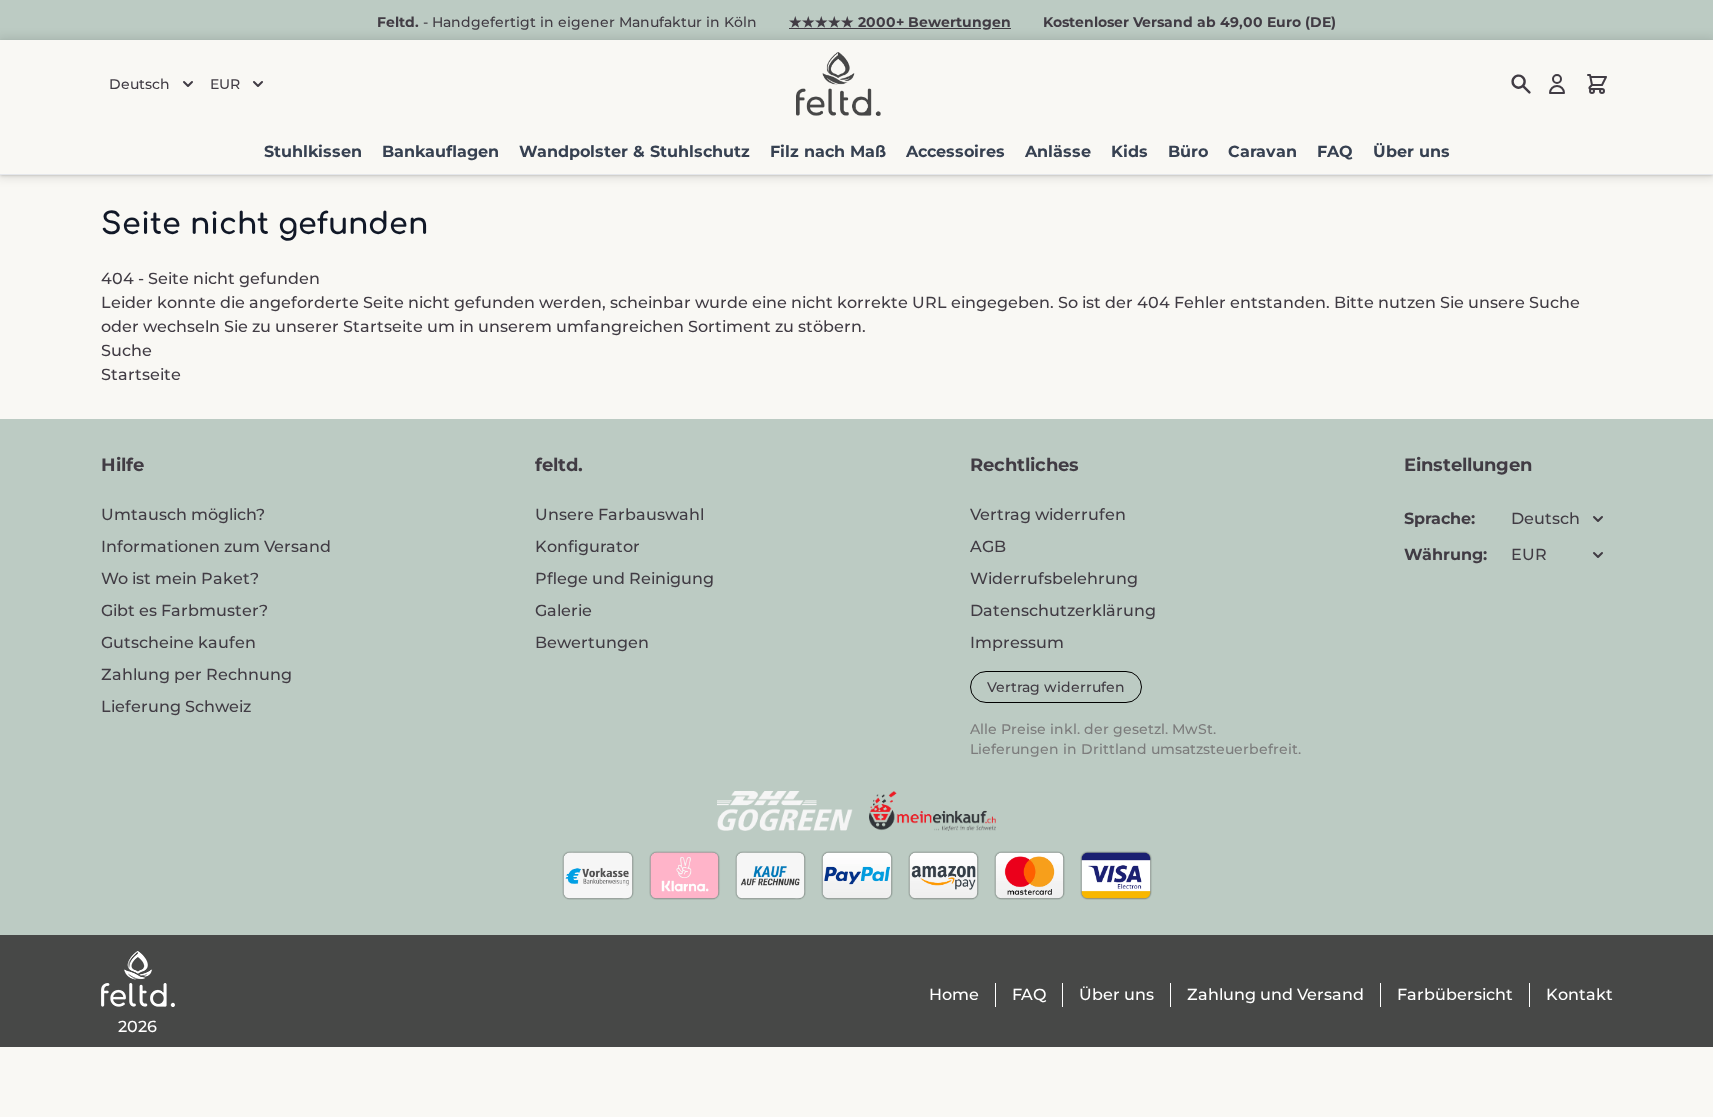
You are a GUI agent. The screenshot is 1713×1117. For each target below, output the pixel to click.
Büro (1188, 151)
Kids (1129, 151)
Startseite (383, 326)
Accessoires (955, 151)
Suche (1554, 302)
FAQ (1335, 151)
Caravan (1262, 151)
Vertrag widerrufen (1056, 687)
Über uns (1411, 151)
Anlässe (1058, 151)
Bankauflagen (440, 151)
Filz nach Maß (828, 151)
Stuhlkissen (313, 151)
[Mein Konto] (1557, 84)
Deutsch (139, 84)
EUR (225, 84)
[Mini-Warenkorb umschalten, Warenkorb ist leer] (1597, 84)
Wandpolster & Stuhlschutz (634, 151)
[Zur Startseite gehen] (838, 84)
